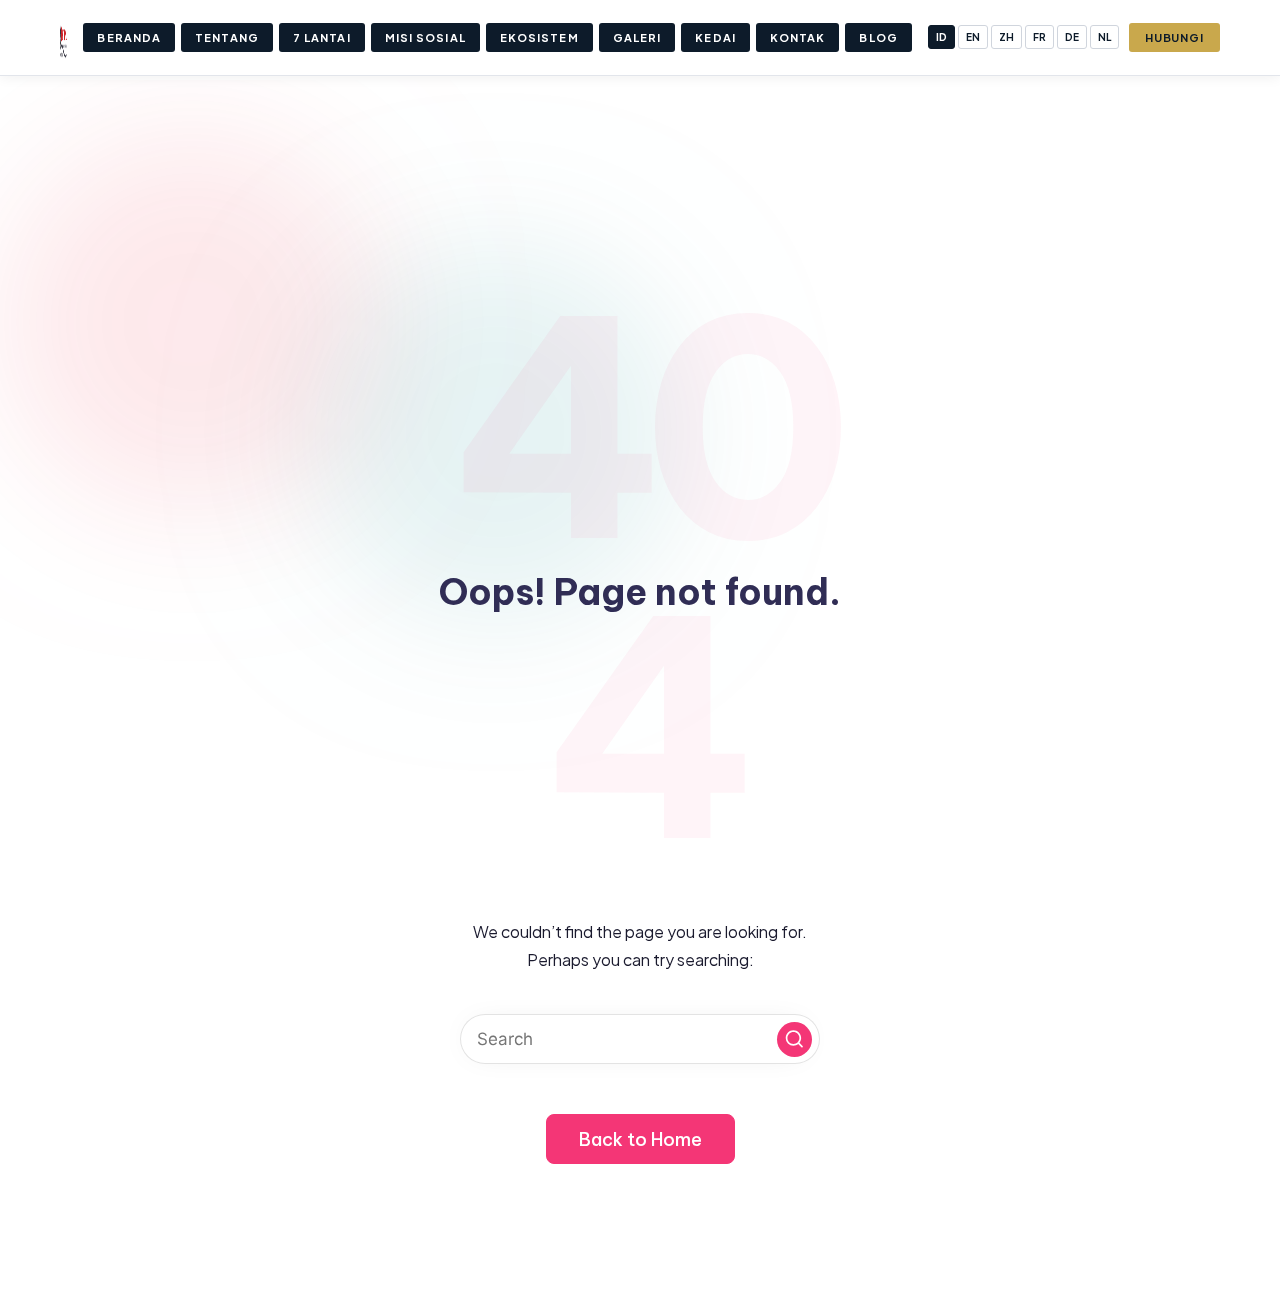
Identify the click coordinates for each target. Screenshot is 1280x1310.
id (941, 37)
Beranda (129, 37)
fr (1039, 37)
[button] (794, 1039)
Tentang (227, 37)
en (973, 37)
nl (1104, 37)
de (1072, 37)
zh (1006, 37)
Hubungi (1174, 37)
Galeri (637, 37)
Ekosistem (539, 37)
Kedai (715, 37)
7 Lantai (322, 37)
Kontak (798, 37)
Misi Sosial (425, 37)
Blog (878, 37)
